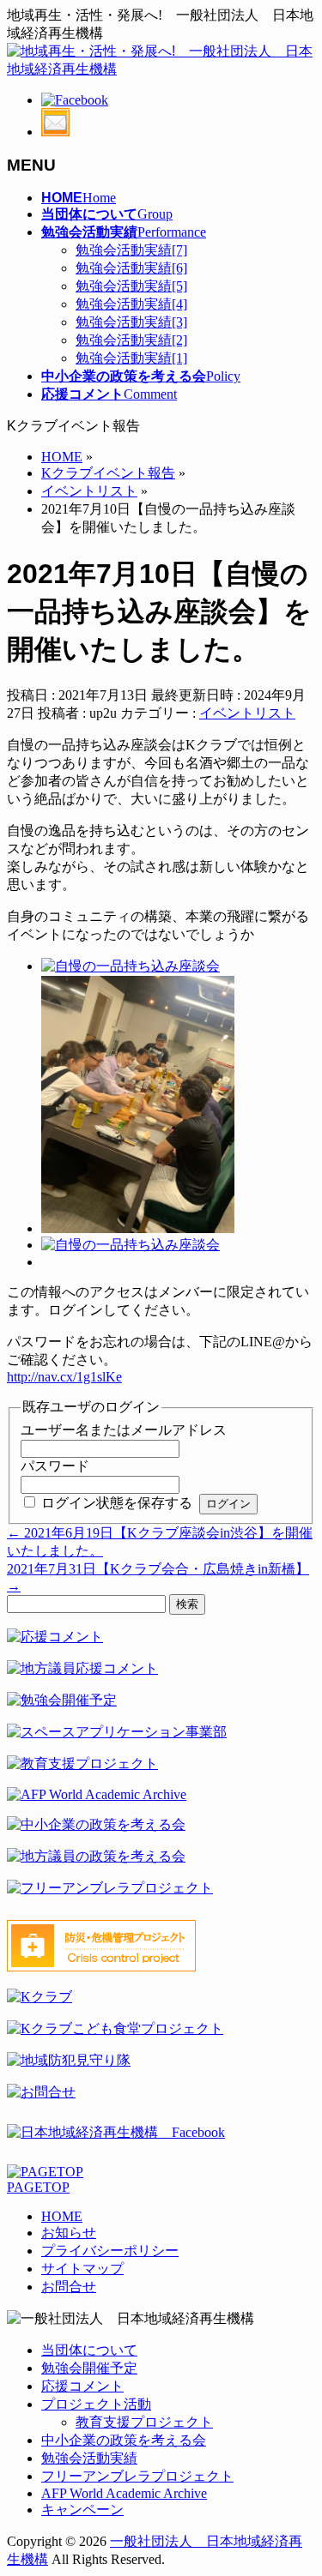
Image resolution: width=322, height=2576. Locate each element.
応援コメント (82, 2386)
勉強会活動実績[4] (131, 304)
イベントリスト (247, 713)
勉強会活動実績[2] (131, 340)
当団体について (89, 2350)
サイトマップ (82, 2269)
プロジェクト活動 (96, 2404)
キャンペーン (82, 2510)
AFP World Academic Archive (124, 2493)
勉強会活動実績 (89, 2458)
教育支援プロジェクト (144, 2422)
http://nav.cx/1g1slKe (64, 1377)
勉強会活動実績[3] (131, 322)
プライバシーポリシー (110, 2251)
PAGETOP (38, 2187)
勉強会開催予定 (89, 2368)
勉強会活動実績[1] (131, 358)
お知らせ (69, 2233)
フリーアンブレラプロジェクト (137, 2476)
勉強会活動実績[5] (131, 286)
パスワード (55, 1466)
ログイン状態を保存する (117, 1503)
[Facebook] (75, 100)
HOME (62, 2216)
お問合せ (69, 2287)
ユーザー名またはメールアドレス (124, 1430)
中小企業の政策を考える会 (124, 2440)
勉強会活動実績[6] (131, 268)
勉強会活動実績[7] (131, 250)
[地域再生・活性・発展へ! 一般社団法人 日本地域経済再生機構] (161, 69)
